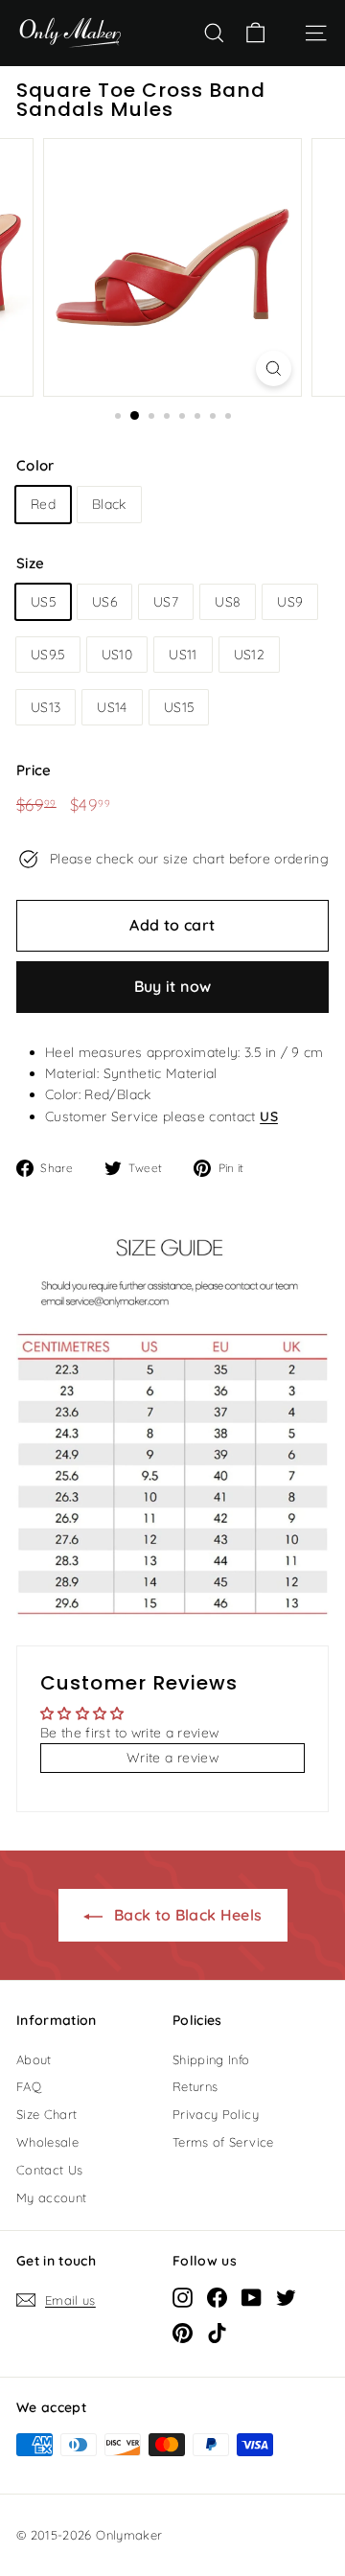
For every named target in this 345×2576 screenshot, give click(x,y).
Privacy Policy (216, 2114)
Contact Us (50, 2170)
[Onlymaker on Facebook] (217, 2297)
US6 (104, 602)
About (34, 2059)
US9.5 (48, 655)
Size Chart (47, 2114)
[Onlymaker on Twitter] (286, 2297)
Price (34, 770)
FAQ (29, 2086)
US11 (183, 655)
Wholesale (47, 2142)
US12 (249, 655)
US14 (112, 707)
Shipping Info (211, 2059)
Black (109, 504)
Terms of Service (223, 2142)
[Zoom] (274, 368)
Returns (195, 2086)
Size (30, 563)
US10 (117, 655)
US (269, 1116)
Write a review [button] (172, 1758)
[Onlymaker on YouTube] (252, 2297)
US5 (43, 602)
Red (43, 504)
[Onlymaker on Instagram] (183, 2297)
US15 (179, 707)
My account (52, 2197)
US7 (166, 602)
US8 (228, 602)
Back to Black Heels (186, 1915)
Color (35, 465)
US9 (290, 602)
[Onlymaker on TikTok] (217, 2333)
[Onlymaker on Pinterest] (183, 2333)
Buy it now (173, 986)
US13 (46, 707)
